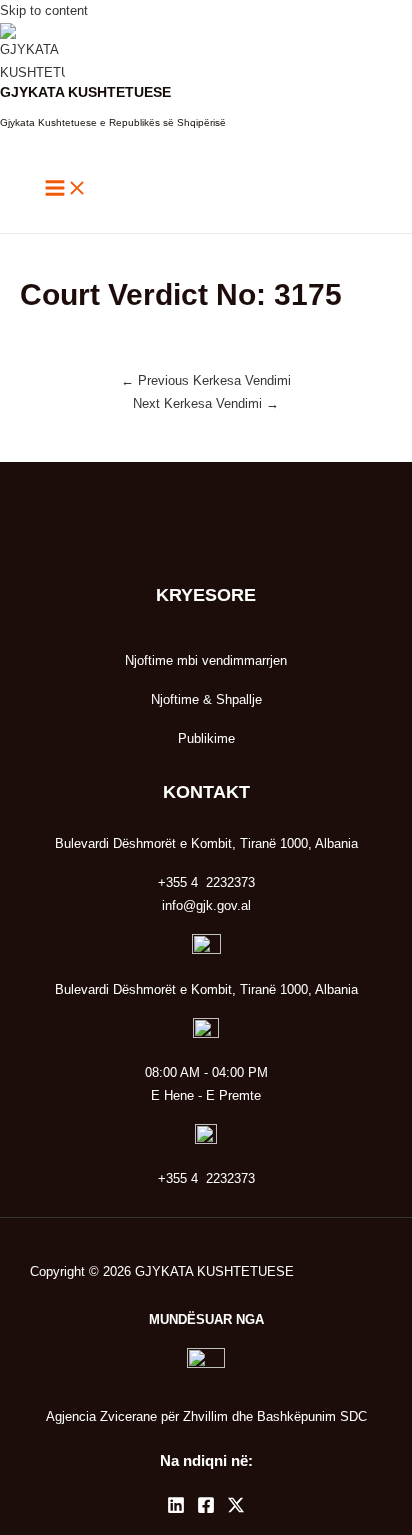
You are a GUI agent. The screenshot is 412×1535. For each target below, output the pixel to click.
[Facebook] (206, 1509)
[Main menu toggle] (66, 189)
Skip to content (44, 10)
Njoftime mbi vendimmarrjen (206, 660)
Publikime (206, 738)
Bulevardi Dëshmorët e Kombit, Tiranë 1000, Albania (206, 989)
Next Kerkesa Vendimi (206, 403)
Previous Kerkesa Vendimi (206, 380)
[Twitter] (236, 1509)
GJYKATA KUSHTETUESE (85, 92)
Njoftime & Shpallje (206, 699)
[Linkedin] (176, 1509)
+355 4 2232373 (206, 1178)
